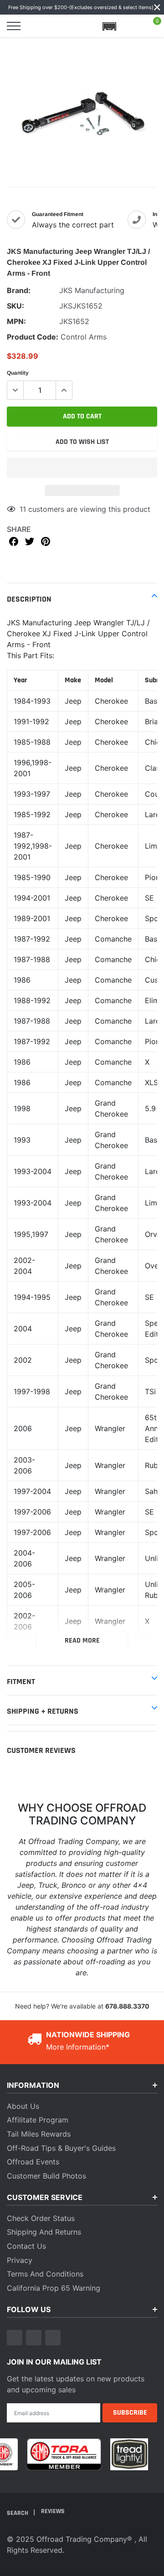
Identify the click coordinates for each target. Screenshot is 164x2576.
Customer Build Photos (46, 2176)
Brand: (19, 290)
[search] (36, 26)
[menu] (14, 26)
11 (23, 509)
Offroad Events (33, 2162)
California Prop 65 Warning (54, 2288)
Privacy (20, 2260)
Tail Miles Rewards (39, 2134)
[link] (15, 2338)
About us (23, 2106)
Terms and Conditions (45, 2274)
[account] (131, 26)
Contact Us (26, 2246)
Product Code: (33, 337)
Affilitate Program (38, 2120)
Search (18, 2513)
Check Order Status (41, 2218)
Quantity (18, 373)
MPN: (16, 321)
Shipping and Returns (44, 2232)
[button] (82, 468)
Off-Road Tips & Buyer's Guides (61, 2148)
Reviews (53, 2511)
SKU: (15, 306)
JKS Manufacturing (92, 290)
